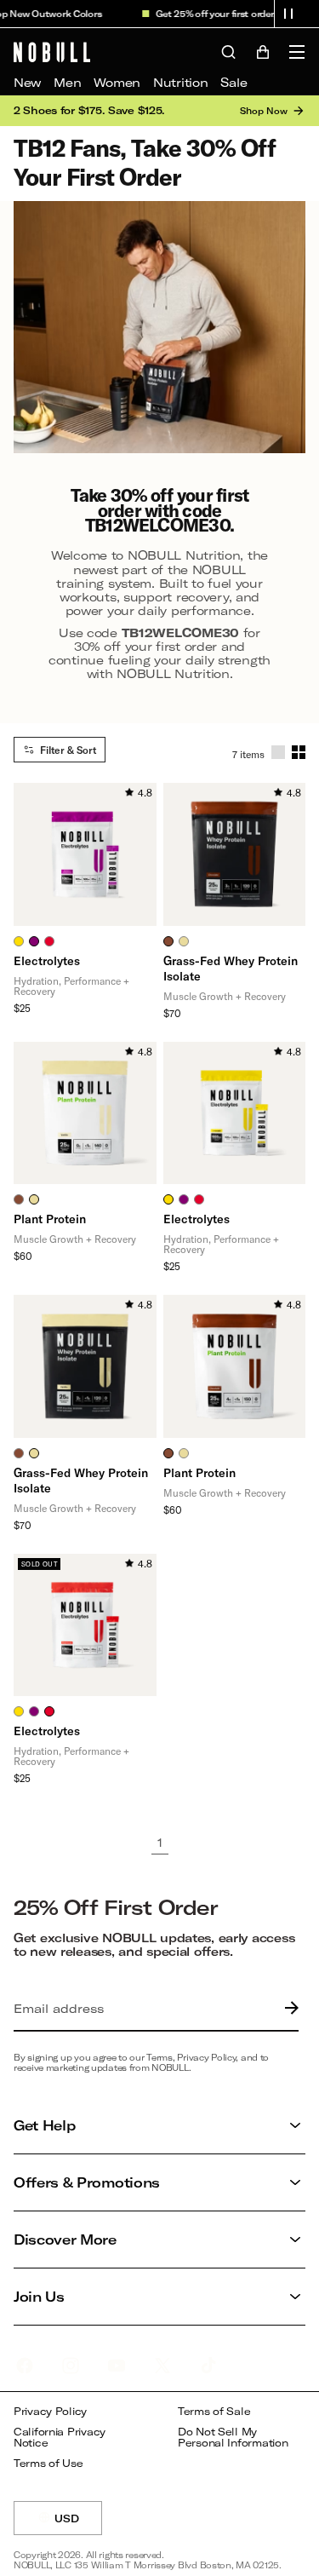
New (27, 82)
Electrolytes (47, 960)
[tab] (19, 941)
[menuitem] (27, 83)
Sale (234, 82)
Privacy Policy (50, 2411)
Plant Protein (50, 1219)
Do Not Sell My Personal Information (233, 2438)
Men (67, 82)
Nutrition (180, 82)
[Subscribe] (288, 2009)
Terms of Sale (214, 2411)
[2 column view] (299, 752)
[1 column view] (278, 752)
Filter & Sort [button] (68, 750)
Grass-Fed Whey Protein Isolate (231, 968)
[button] (288, 14)
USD (78, 2524)
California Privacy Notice (60, 2438)
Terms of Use (48, 2463)
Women (117, 82)
